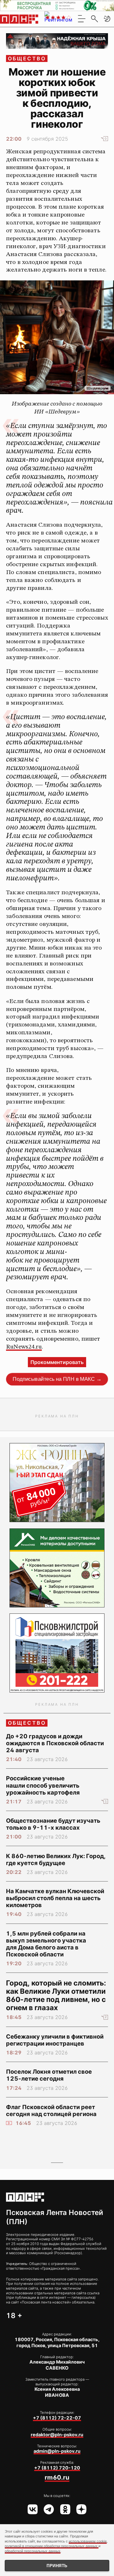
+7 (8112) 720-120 (57, 2468)
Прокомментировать (57, 1362)
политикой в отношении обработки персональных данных (52, 2546)
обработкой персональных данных (33, 2551)
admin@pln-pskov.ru (57, 2451)
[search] (94, 19)
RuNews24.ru (24, 1347)
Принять (57, 2566)
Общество (27, 58)
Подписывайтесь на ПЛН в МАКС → (57, 1379)
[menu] (82, 19)
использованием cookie (88, 2541)
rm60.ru (57, 2477)
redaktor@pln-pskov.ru (57, 2435)
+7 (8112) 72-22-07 (57, 2418)
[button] (107, 19)
